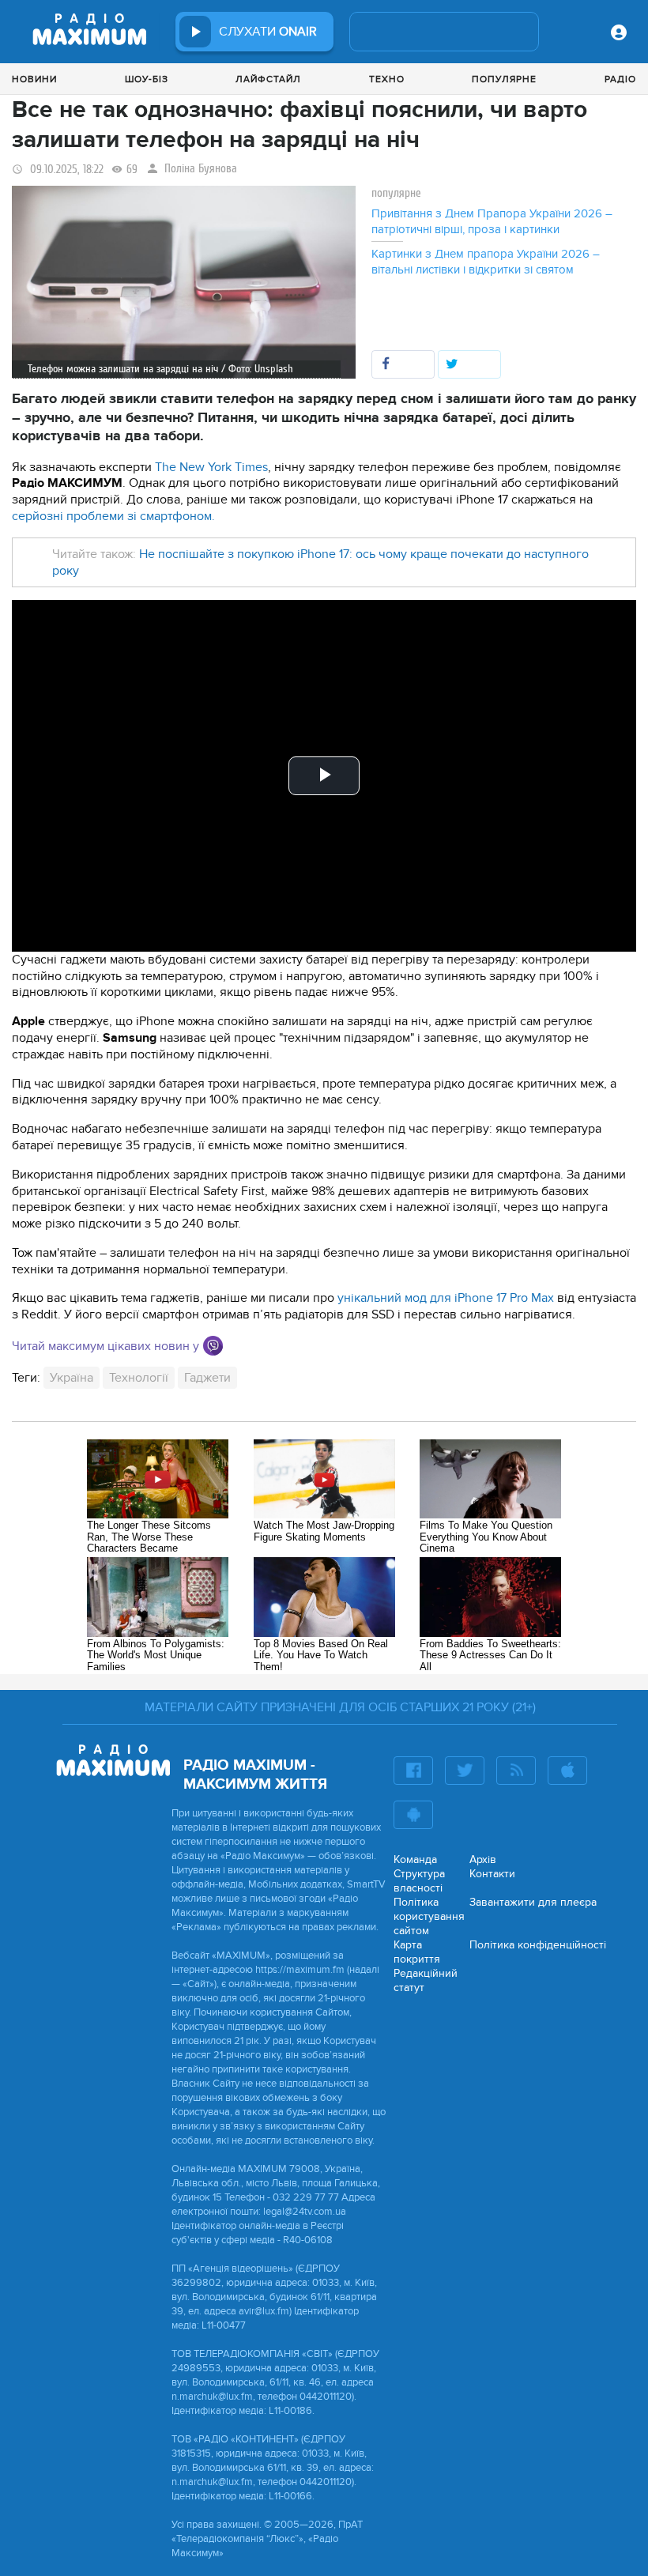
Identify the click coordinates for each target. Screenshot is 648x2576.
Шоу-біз (147, 79)
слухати (268, 32)
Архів (483, 1859)
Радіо (620, 79)
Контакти (492, 1874)
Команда (415, 1859)
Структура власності (419, 1881)
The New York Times (211, 467)
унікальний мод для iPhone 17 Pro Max (446, 1298)
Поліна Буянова (201, 169)
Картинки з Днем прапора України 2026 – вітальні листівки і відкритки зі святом (486, 262)
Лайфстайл (268, 79)
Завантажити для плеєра (533, 1902)
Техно (387, 79)
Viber (213, 1346)
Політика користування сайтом (429, 1916)
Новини (34, 79)
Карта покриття (417, 1952)
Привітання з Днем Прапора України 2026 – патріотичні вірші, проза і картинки (492, 221)
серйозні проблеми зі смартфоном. (113, 516)
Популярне (504, 79)
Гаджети (207, 1378)
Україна (72, 1378)
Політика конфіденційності (538, 1945)
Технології (139, 1378)
